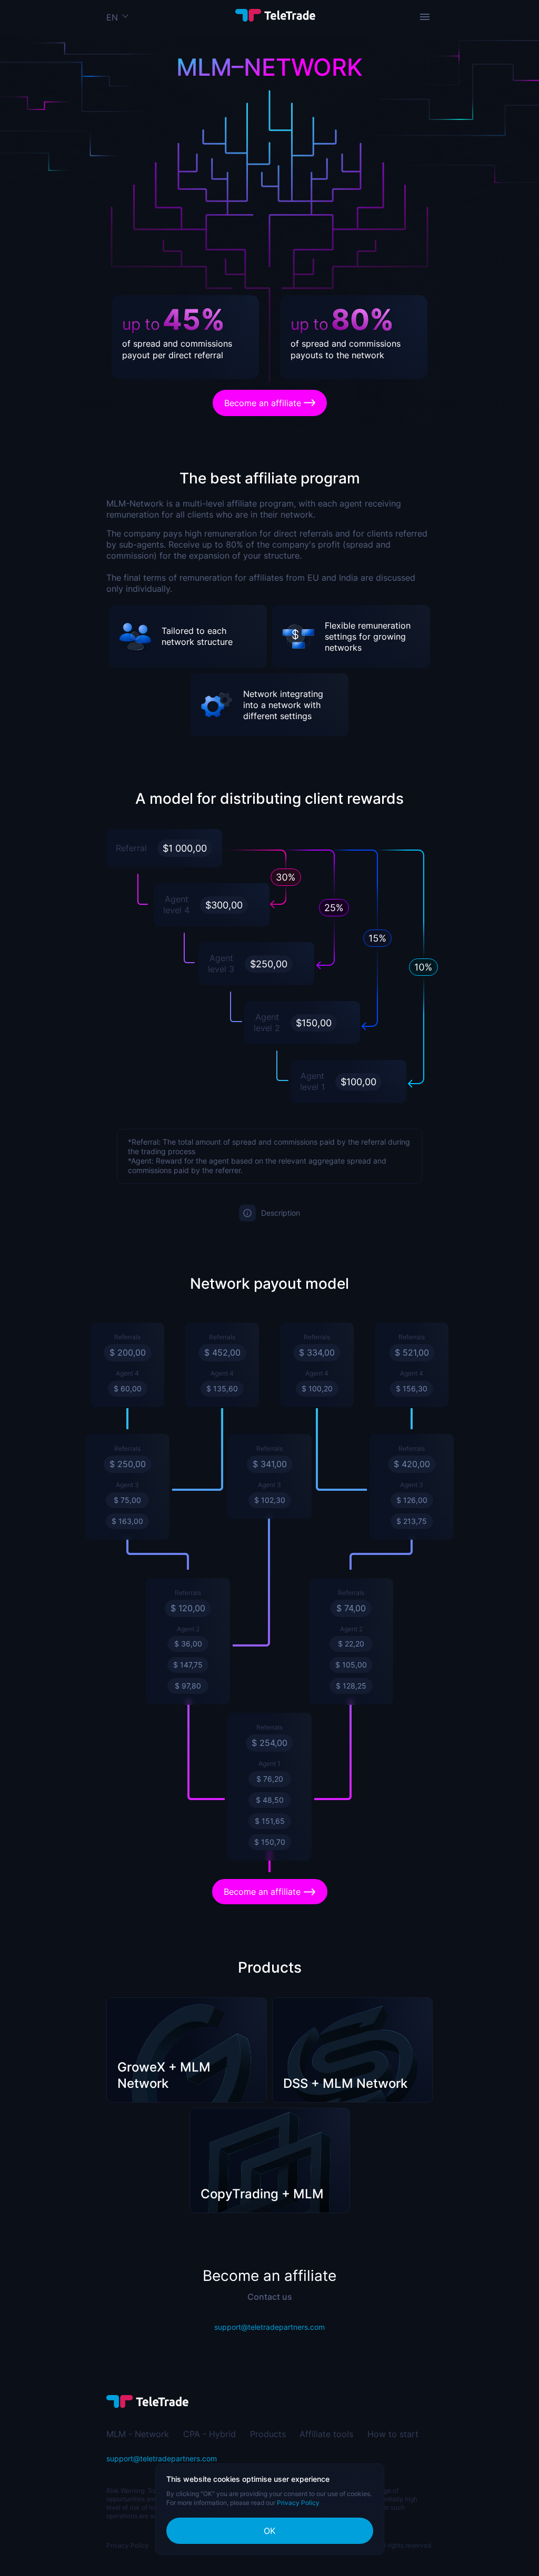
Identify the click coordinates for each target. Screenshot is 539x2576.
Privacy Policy (128, 2545)
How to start (393, 2434)
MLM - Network (138, 2434)
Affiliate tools (326, 2434)
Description (281, 1213)
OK (269, 2531)
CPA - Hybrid (209, 2434)
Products (268, 2434)
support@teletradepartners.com (269, 2327)
